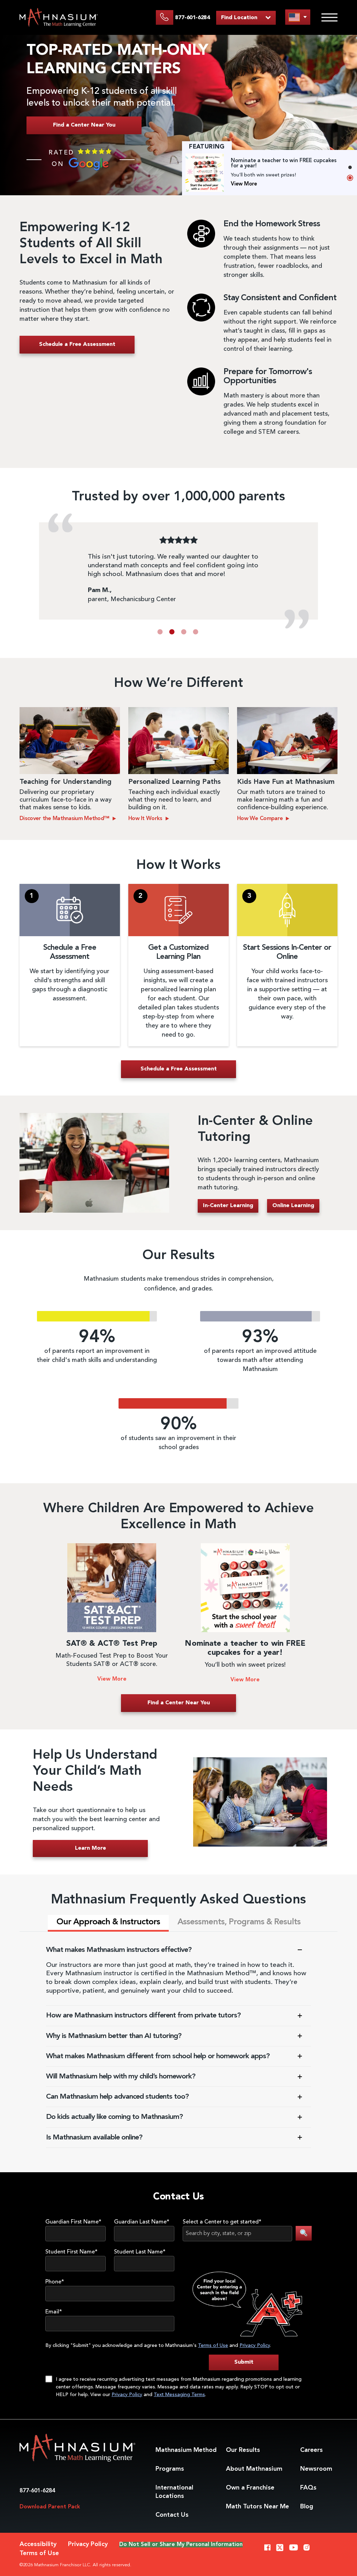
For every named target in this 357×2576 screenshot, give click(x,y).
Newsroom (316, 2469)
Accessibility (38, 2544)
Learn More (90, 1848)
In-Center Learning (228, 1206)
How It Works (146, 819)
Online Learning (293, 1206)
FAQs (308, 2488)
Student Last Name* (140, 2252)
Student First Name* (71, 2252)
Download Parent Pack (50, 2507)
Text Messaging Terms (179, 2395)
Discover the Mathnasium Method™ (65, 819)
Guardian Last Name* (142, 2222)
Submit (244, 2362)
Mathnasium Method (186, 2450)
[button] (160, 632)
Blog (307, 2507)
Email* (54, 2312)
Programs (170, 2469)
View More (244, 184)
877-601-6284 (37, 2491)
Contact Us (172, 2515)
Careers (312, 2450)
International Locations (174, 2492)
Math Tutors (257, 2507)
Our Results (243, 2450)
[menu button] (298, 17)
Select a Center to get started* (222, 2222)
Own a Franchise (250, 2488)
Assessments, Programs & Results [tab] (239, 1922)
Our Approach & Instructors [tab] (108, 1922)
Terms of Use (213, 2346)
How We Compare (261, 819)
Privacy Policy (255, 2346)
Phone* (55, 2282)
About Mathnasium (254, 2469)
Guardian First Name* (73, 2222)
